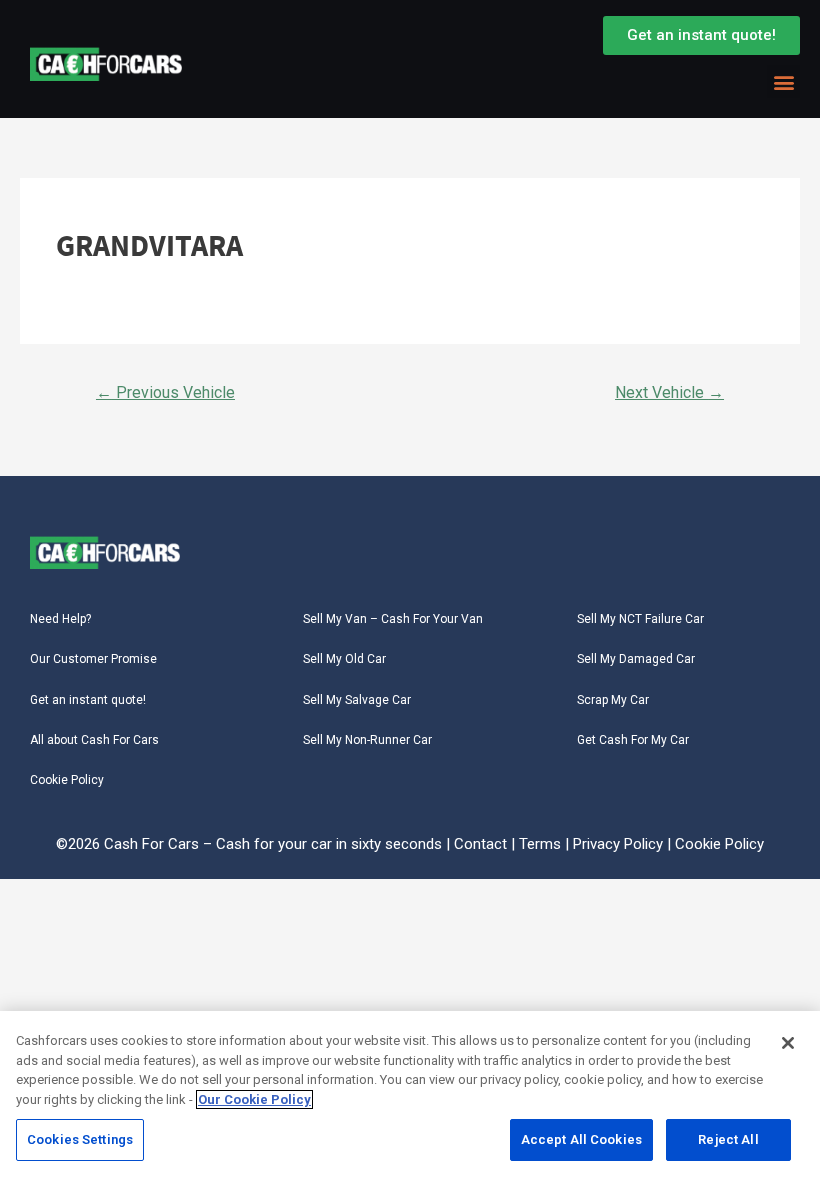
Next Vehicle (669, 392)
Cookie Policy (67, 780)
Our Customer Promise (93, 659)
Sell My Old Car (344, 659)
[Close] (788, 1043)
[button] (783, 81)
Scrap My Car (613, 700)
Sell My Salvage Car (357, 700)
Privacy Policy (618, 844)
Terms (540, 844)
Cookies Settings (80, 1139)
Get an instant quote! (88, 700)
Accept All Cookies (581, 1139)
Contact (480, 844)
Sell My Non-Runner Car (367, 740)
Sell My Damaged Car (636, 659)
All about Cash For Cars (94, 740)
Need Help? (60, 619)
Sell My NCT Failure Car (640, 619)
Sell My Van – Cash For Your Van (393, 619)
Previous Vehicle (165, 392)
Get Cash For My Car (633, 740)
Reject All (728, 1139)
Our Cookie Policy (254, 1099)
